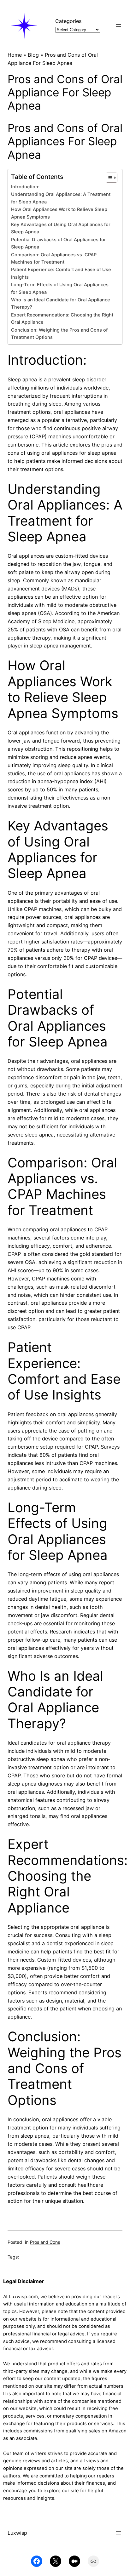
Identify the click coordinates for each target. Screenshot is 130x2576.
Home (15, 55)
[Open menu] (119, 26)
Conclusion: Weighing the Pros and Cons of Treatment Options (59, 334)
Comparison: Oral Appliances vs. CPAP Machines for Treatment (54, 258)
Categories (68, 21)
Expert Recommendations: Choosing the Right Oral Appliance (62, 319)
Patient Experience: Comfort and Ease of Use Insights (61, 273)
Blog (33, 55)
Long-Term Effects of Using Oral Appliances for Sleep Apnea (60, 288)
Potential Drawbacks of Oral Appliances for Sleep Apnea (59, 243)
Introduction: (25, 187)
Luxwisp (17, 2533)
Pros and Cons (45, 2242)
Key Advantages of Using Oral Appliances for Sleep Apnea (61, 228)
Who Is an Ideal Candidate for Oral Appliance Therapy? (61, 303)
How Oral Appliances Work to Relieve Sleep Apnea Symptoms (59, 213)
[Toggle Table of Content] (108, 178)
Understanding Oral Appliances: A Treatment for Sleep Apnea (61, 198)
